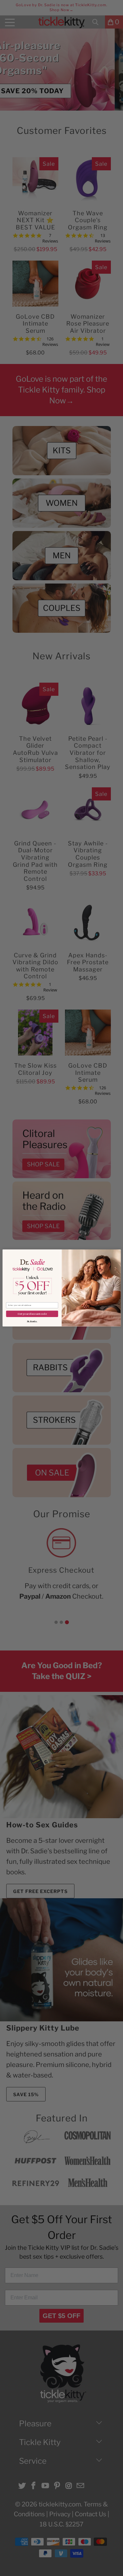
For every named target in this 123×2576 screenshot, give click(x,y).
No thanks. (32, 1321)
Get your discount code (32, 1314)
